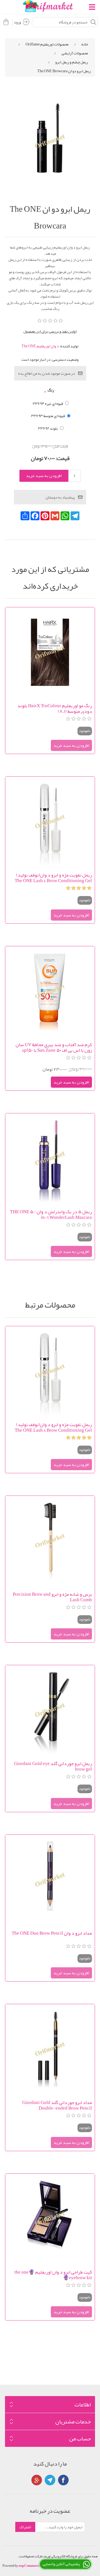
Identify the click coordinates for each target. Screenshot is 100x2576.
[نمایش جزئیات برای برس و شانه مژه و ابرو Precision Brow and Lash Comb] (50, 1541)
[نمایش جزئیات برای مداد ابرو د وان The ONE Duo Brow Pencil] (50, 1880)
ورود (17, 22)
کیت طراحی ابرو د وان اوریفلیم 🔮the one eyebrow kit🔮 (53, 2275)
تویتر (50, 2480)
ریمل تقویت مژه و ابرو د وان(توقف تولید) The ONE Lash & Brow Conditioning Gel (53, 878)
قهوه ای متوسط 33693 (48, 416)
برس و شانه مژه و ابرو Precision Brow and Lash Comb (52, 1597)
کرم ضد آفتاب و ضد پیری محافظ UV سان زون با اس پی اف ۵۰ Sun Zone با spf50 (54, 1047)
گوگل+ (37, 2480)
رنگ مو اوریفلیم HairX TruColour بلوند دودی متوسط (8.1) (55, 708)
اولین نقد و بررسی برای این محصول (50, 331)
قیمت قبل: (60, 446)
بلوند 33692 (48, 428)
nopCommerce (29, 2566)
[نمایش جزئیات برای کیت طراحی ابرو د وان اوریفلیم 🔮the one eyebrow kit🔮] (50, 2219)
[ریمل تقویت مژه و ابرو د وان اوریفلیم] (50, 822)
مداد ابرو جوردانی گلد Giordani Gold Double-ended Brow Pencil (57, 2105)
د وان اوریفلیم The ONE (40, 346)
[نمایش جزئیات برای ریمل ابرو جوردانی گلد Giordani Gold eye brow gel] (50, 1710)
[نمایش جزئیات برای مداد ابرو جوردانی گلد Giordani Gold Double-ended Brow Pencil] (50, 2049)
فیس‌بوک (63, 2480)
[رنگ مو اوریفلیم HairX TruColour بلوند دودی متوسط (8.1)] (50, 652)
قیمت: (62, 458)
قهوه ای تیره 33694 (48, 403)
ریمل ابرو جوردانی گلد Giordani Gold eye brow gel (53, 1766)
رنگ (51, 390)
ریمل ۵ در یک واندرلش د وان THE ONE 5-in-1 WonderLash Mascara (51, 1214)
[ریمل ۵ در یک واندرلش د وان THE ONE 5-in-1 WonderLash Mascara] (50, 1158)
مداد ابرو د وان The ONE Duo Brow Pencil (52, 1934)
